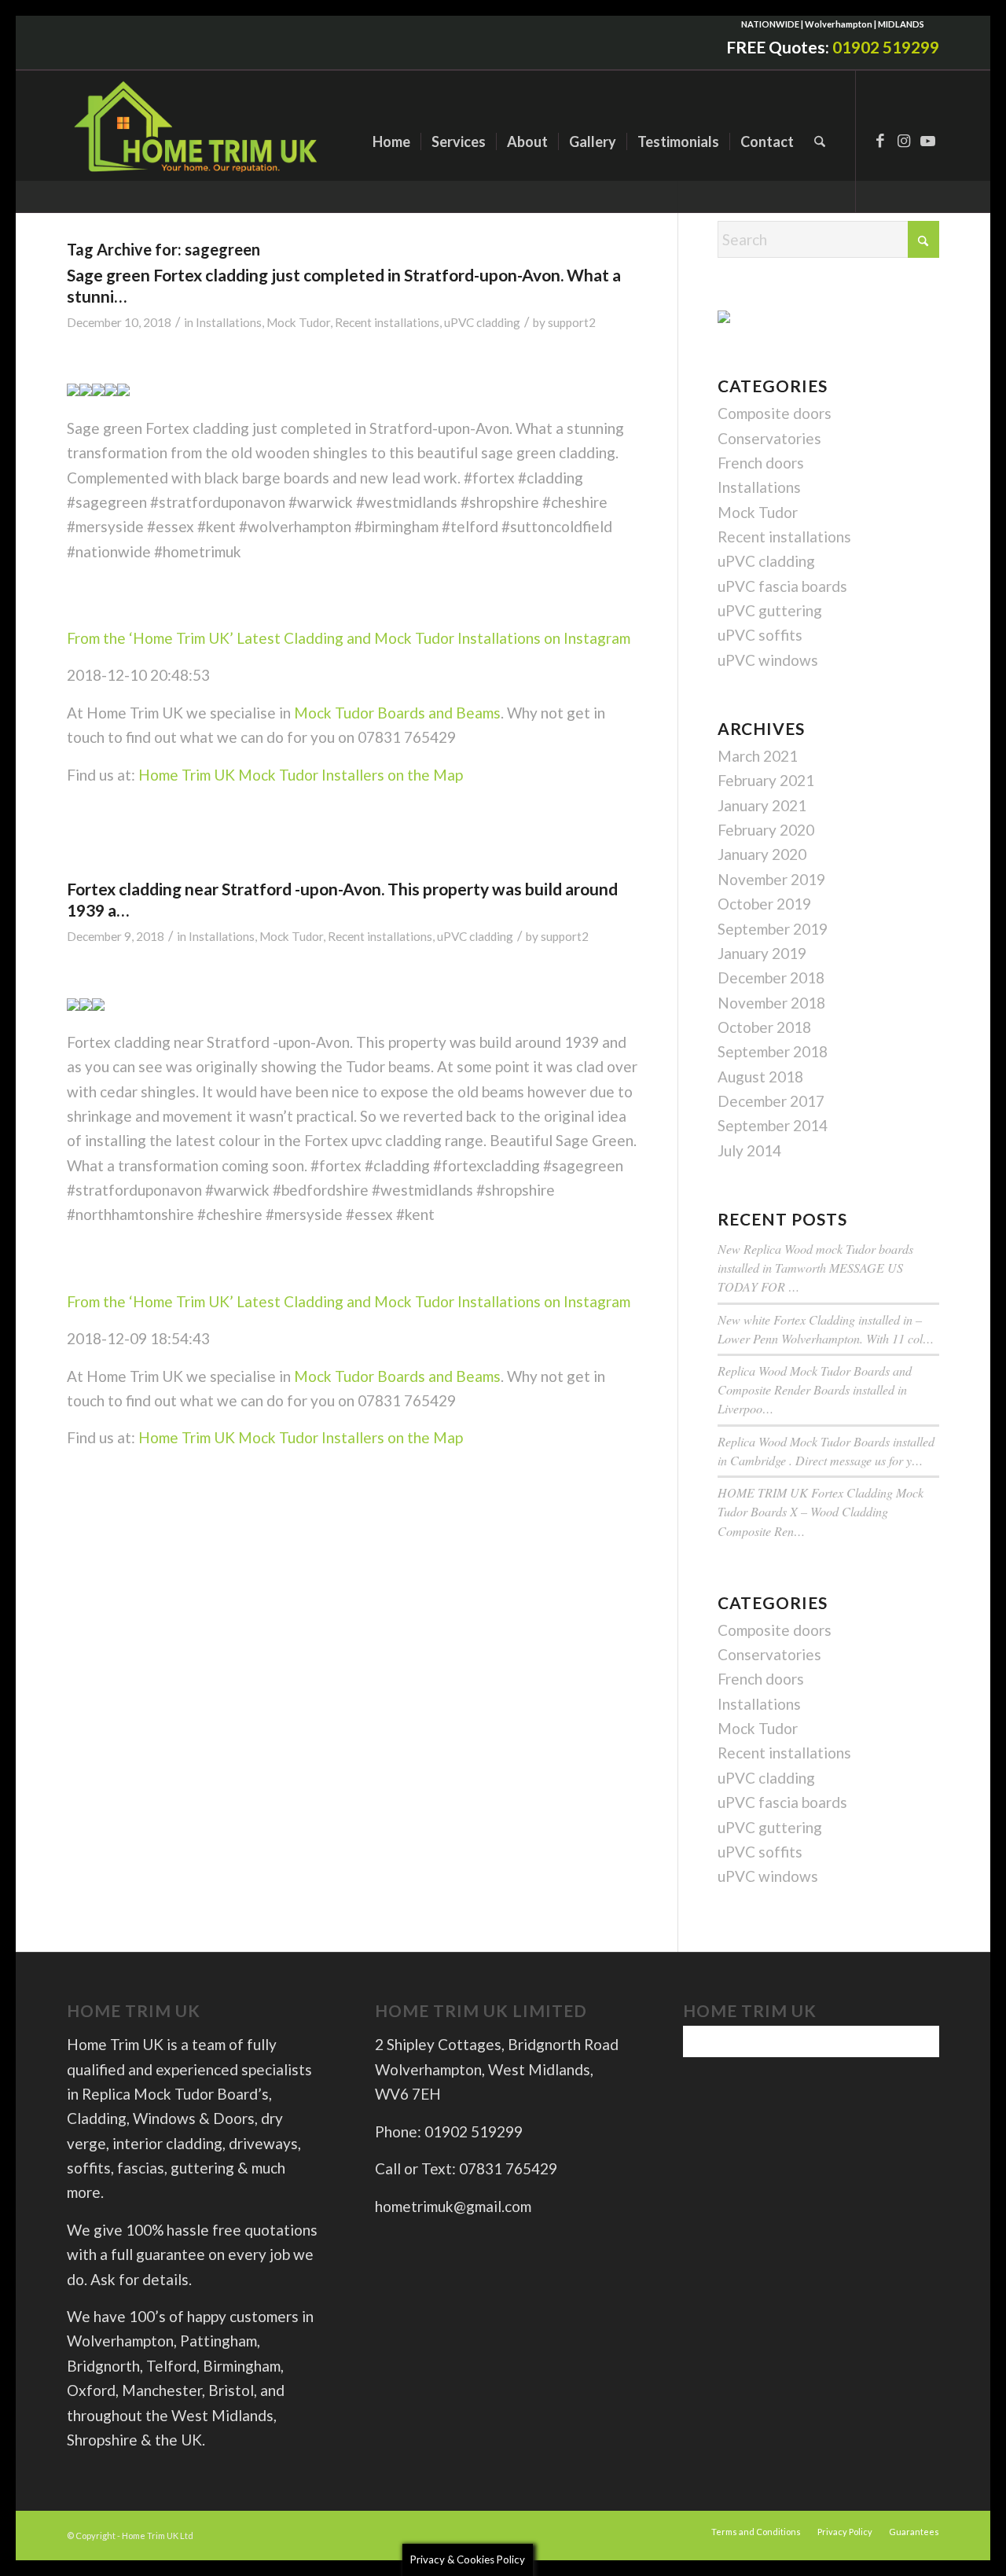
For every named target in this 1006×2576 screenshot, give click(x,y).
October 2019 (764, 904)
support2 (572, 322)
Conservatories (769, 438)
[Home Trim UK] (198, 141)
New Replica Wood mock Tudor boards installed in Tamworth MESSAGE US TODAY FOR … (815, 1268)
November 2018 (771, 1003)
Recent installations (387, 322)
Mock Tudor (298, 322)
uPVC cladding (482, 322)
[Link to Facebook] (880, 141)
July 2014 (749, 1150)
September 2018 (773, 1051)
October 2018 (764, 1027)
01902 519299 (886, 47)
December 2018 (771, 977)
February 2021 (766, 780)
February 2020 (766, 830)
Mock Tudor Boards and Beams (397, 713)
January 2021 (762, 805)
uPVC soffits (760, 635)
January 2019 (762, 953)
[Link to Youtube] (927, 141)
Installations (229, 322)
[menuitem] (391, 141)
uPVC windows (768, 660)
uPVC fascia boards (782, 586)
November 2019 (771, 879)
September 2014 (773, 1125)
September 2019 (773, 929)
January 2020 (762, 854)
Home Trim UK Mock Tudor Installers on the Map (301, 775)
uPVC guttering (770, 610)
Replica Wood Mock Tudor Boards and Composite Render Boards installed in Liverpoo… (815, 1389)
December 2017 (771, 1101)
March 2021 (758, 756)
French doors (761, 463)
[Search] (820, 141)
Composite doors (775, 413)
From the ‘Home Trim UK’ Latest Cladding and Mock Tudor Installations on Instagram (349, 638)
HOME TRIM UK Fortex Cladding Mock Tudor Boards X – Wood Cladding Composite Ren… (821, 1511)
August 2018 (760, 1077)
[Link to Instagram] (904, 141)
